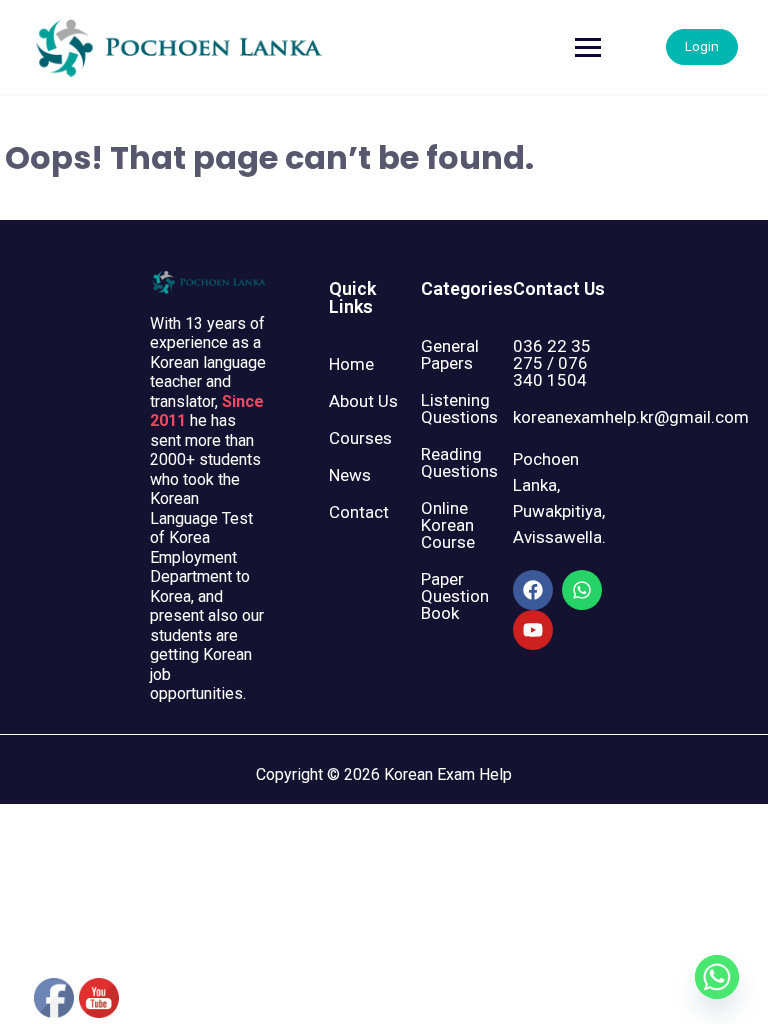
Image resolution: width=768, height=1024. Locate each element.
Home (351, 364)
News (350, 475)
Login (702, 46)
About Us (363, 401)
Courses (360, 438)
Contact (359, 512)
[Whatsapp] (582, 590)
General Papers (450, 354)
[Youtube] (533, 630)
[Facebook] (533, 590)
